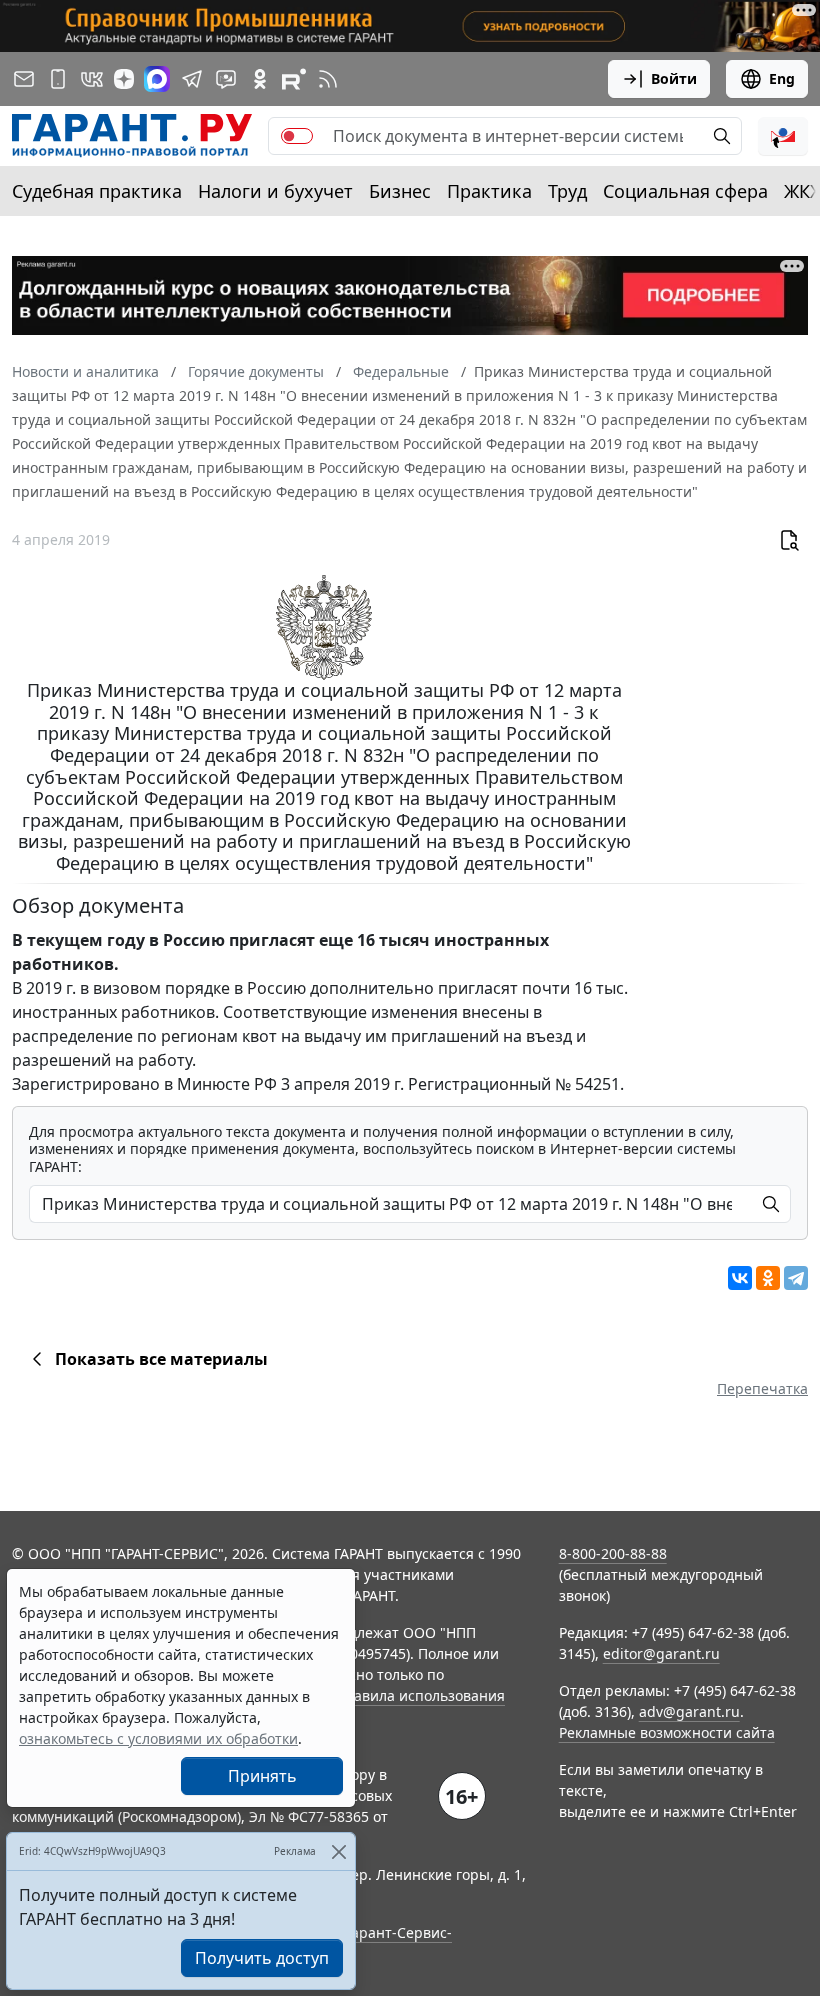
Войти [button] (674, 78)
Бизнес (400, 191)
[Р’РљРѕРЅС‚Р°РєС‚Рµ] (740, 1278)
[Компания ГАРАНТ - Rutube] (294, 79)
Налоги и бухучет (275, 191)
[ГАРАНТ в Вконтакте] (92, 79)
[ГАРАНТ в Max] (157, 79)
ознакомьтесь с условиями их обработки (158, 1738)
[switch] (297, 136)
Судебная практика (97, 191)
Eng (782, 78)
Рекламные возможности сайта (667, 1732)
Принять (262, 1776)
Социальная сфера (685, 191)
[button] (783, 136)
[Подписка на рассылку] (24, 79)
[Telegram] (796, 1278)
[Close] (338, 1851)
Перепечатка (762, 1388)
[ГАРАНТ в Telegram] (192, 79)
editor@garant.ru (661, 1653)
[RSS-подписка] (328, 79)
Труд (567, 191)
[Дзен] (124, 79)
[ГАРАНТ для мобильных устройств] (58, 79)
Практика (489, 191)
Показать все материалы (161, 1359)
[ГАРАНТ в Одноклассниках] (260, 79)
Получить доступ (262, 1958)
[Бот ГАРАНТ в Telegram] (226, 79)
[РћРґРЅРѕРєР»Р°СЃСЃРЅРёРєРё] (768, 1278)
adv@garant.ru (689, 1711)
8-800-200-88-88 (613, 1553)
